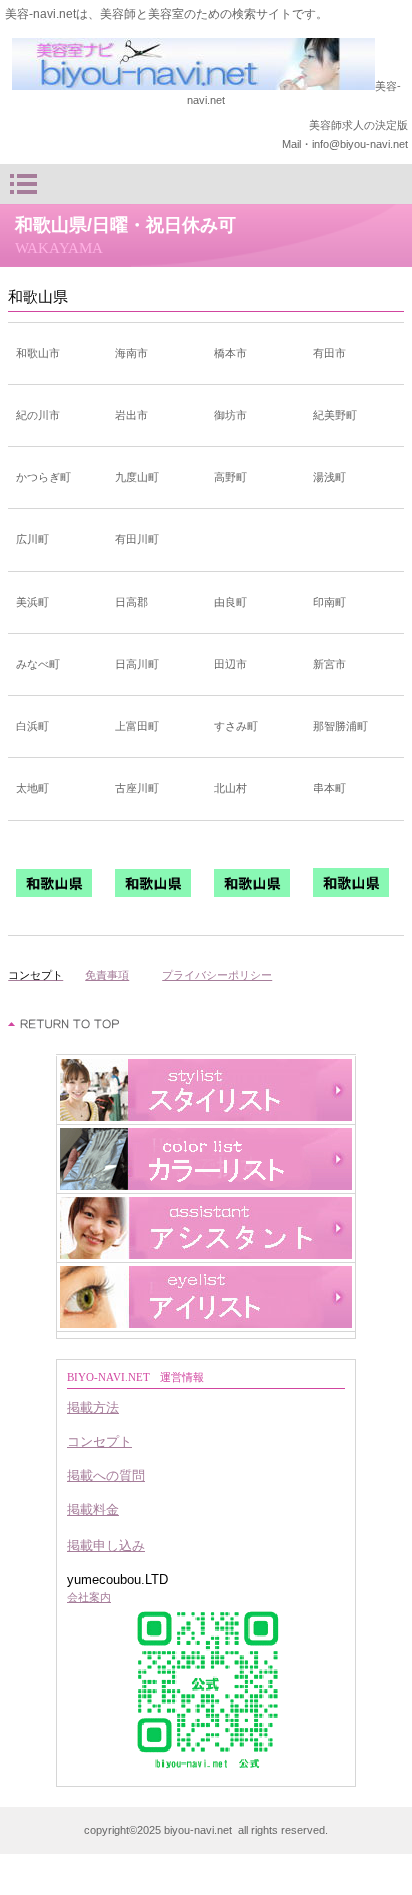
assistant (206, 1228)
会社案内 (89, 1597)
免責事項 (107, 975)
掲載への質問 (106, 1475)
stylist (206, 1090)
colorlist (206, 1159)
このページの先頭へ (64, 1024)
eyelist (206, 1297)
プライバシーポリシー (217, 975)
